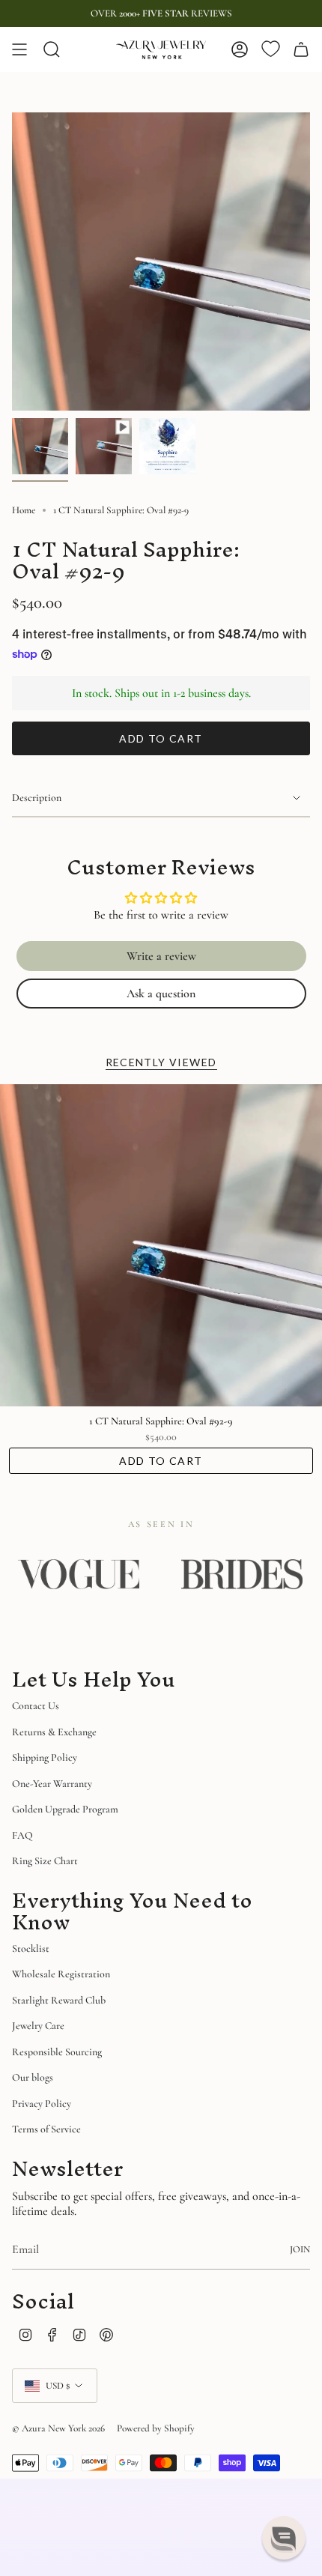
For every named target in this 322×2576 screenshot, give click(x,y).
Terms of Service (46, 2129)
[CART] (301, 49)
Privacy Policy (42, 2104)
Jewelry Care (38, 2026)
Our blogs (33, 2077)
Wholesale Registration (61, 1974)
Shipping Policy (45, 1757)
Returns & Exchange (54, 1732)
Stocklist (31, 1948)
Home (24, 510)
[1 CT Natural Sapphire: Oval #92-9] (161, 1245)
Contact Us (36, 1706)
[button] (284, 2538)
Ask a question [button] (161, 994)
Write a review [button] (161, 956)
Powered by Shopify (156, 2428)
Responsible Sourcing (57, 2052)
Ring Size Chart (45, 1861)
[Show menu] (19, 49)
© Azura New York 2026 (58, 2428)
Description (37, 798)
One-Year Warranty (52, 1784)
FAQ (22, 1835)
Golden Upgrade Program (65, 1809)
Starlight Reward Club (59, 2000)
